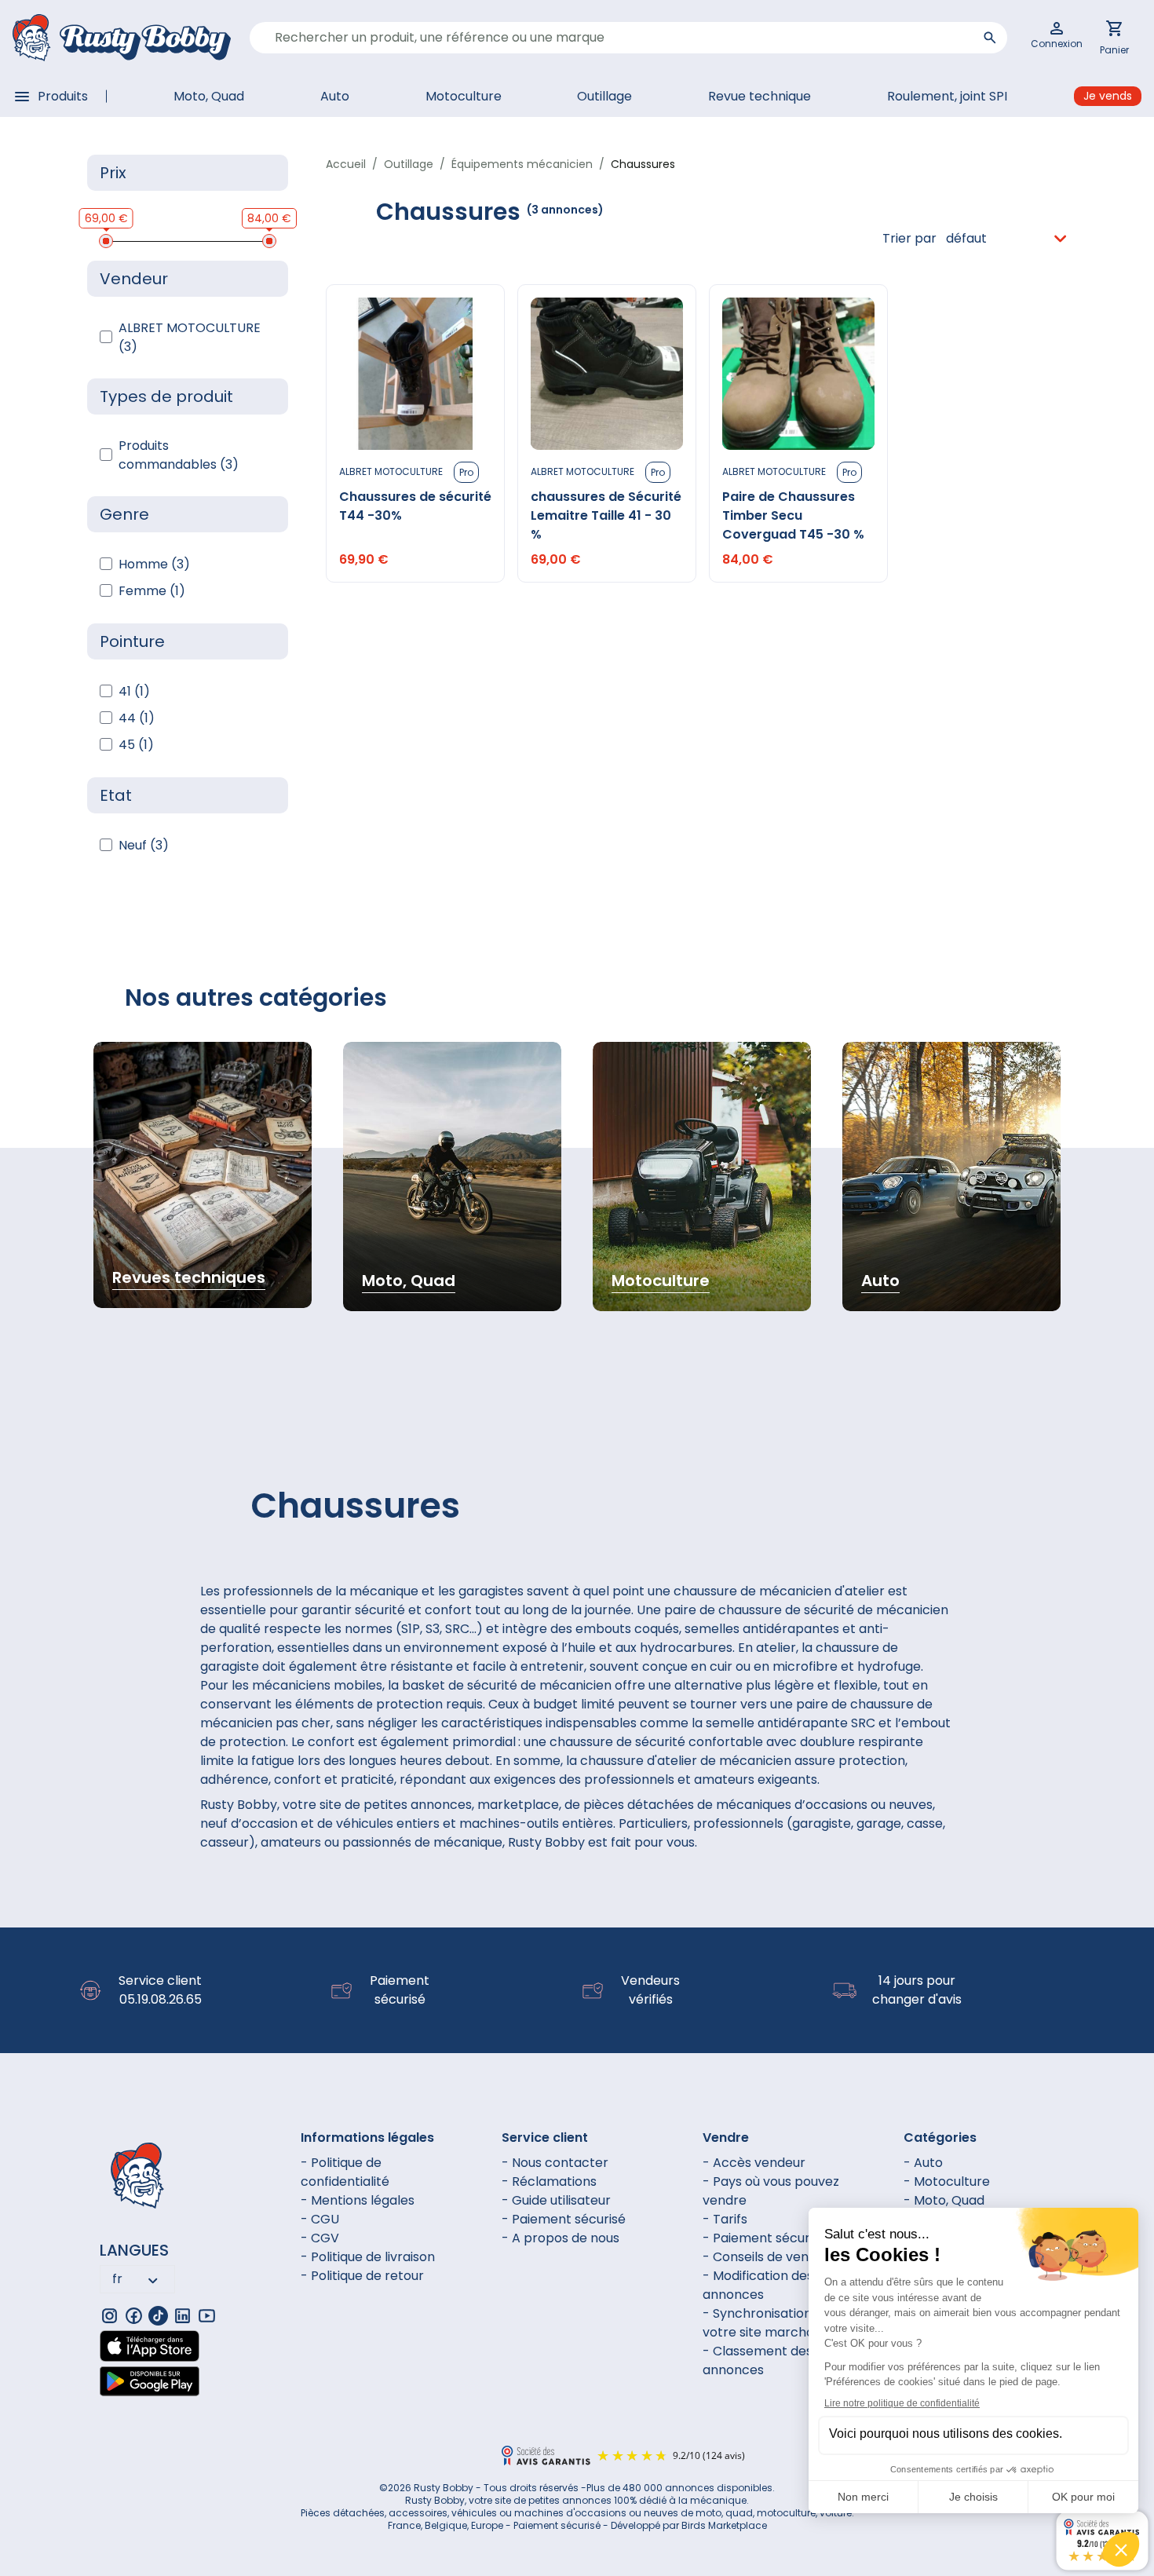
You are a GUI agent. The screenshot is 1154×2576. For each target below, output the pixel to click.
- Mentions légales (358, 2200)
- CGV (320, 2238)
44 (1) (137, 718)
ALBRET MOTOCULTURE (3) (190, 337)
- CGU (320, 2219)
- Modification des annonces (758, 2285)
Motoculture (464, 96)
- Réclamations (549, 2181)
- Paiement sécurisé (564, 2219)
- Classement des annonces (758, 2360)
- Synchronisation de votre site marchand (767, 2323)
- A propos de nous (561, 2238)
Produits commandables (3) (179, 455)
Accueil (346, 164)
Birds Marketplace (724, 2525)
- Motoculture (947, 2181)
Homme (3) (154, 564)
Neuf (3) (144, 845)
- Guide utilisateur (556, 2200)
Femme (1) (152, 591)
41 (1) (134, 691)
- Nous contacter (555, 2163)
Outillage (604, 96)
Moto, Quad (209, 96)
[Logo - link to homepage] (122, 38)
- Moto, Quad (944, 2200)
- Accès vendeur (754, 2163)
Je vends (1108, 96)
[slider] (106, 241)
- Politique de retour (362, 2276)
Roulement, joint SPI (947, 96)
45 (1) (136, 745)
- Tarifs (725, 2219)
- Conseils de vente (762, 2257)
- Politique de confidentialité (345, 2172)
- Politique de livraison (368, 2257)
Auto (335, 96)
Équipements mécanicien (522, 164)
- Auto (923, 2163)
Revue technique (760, 96)
